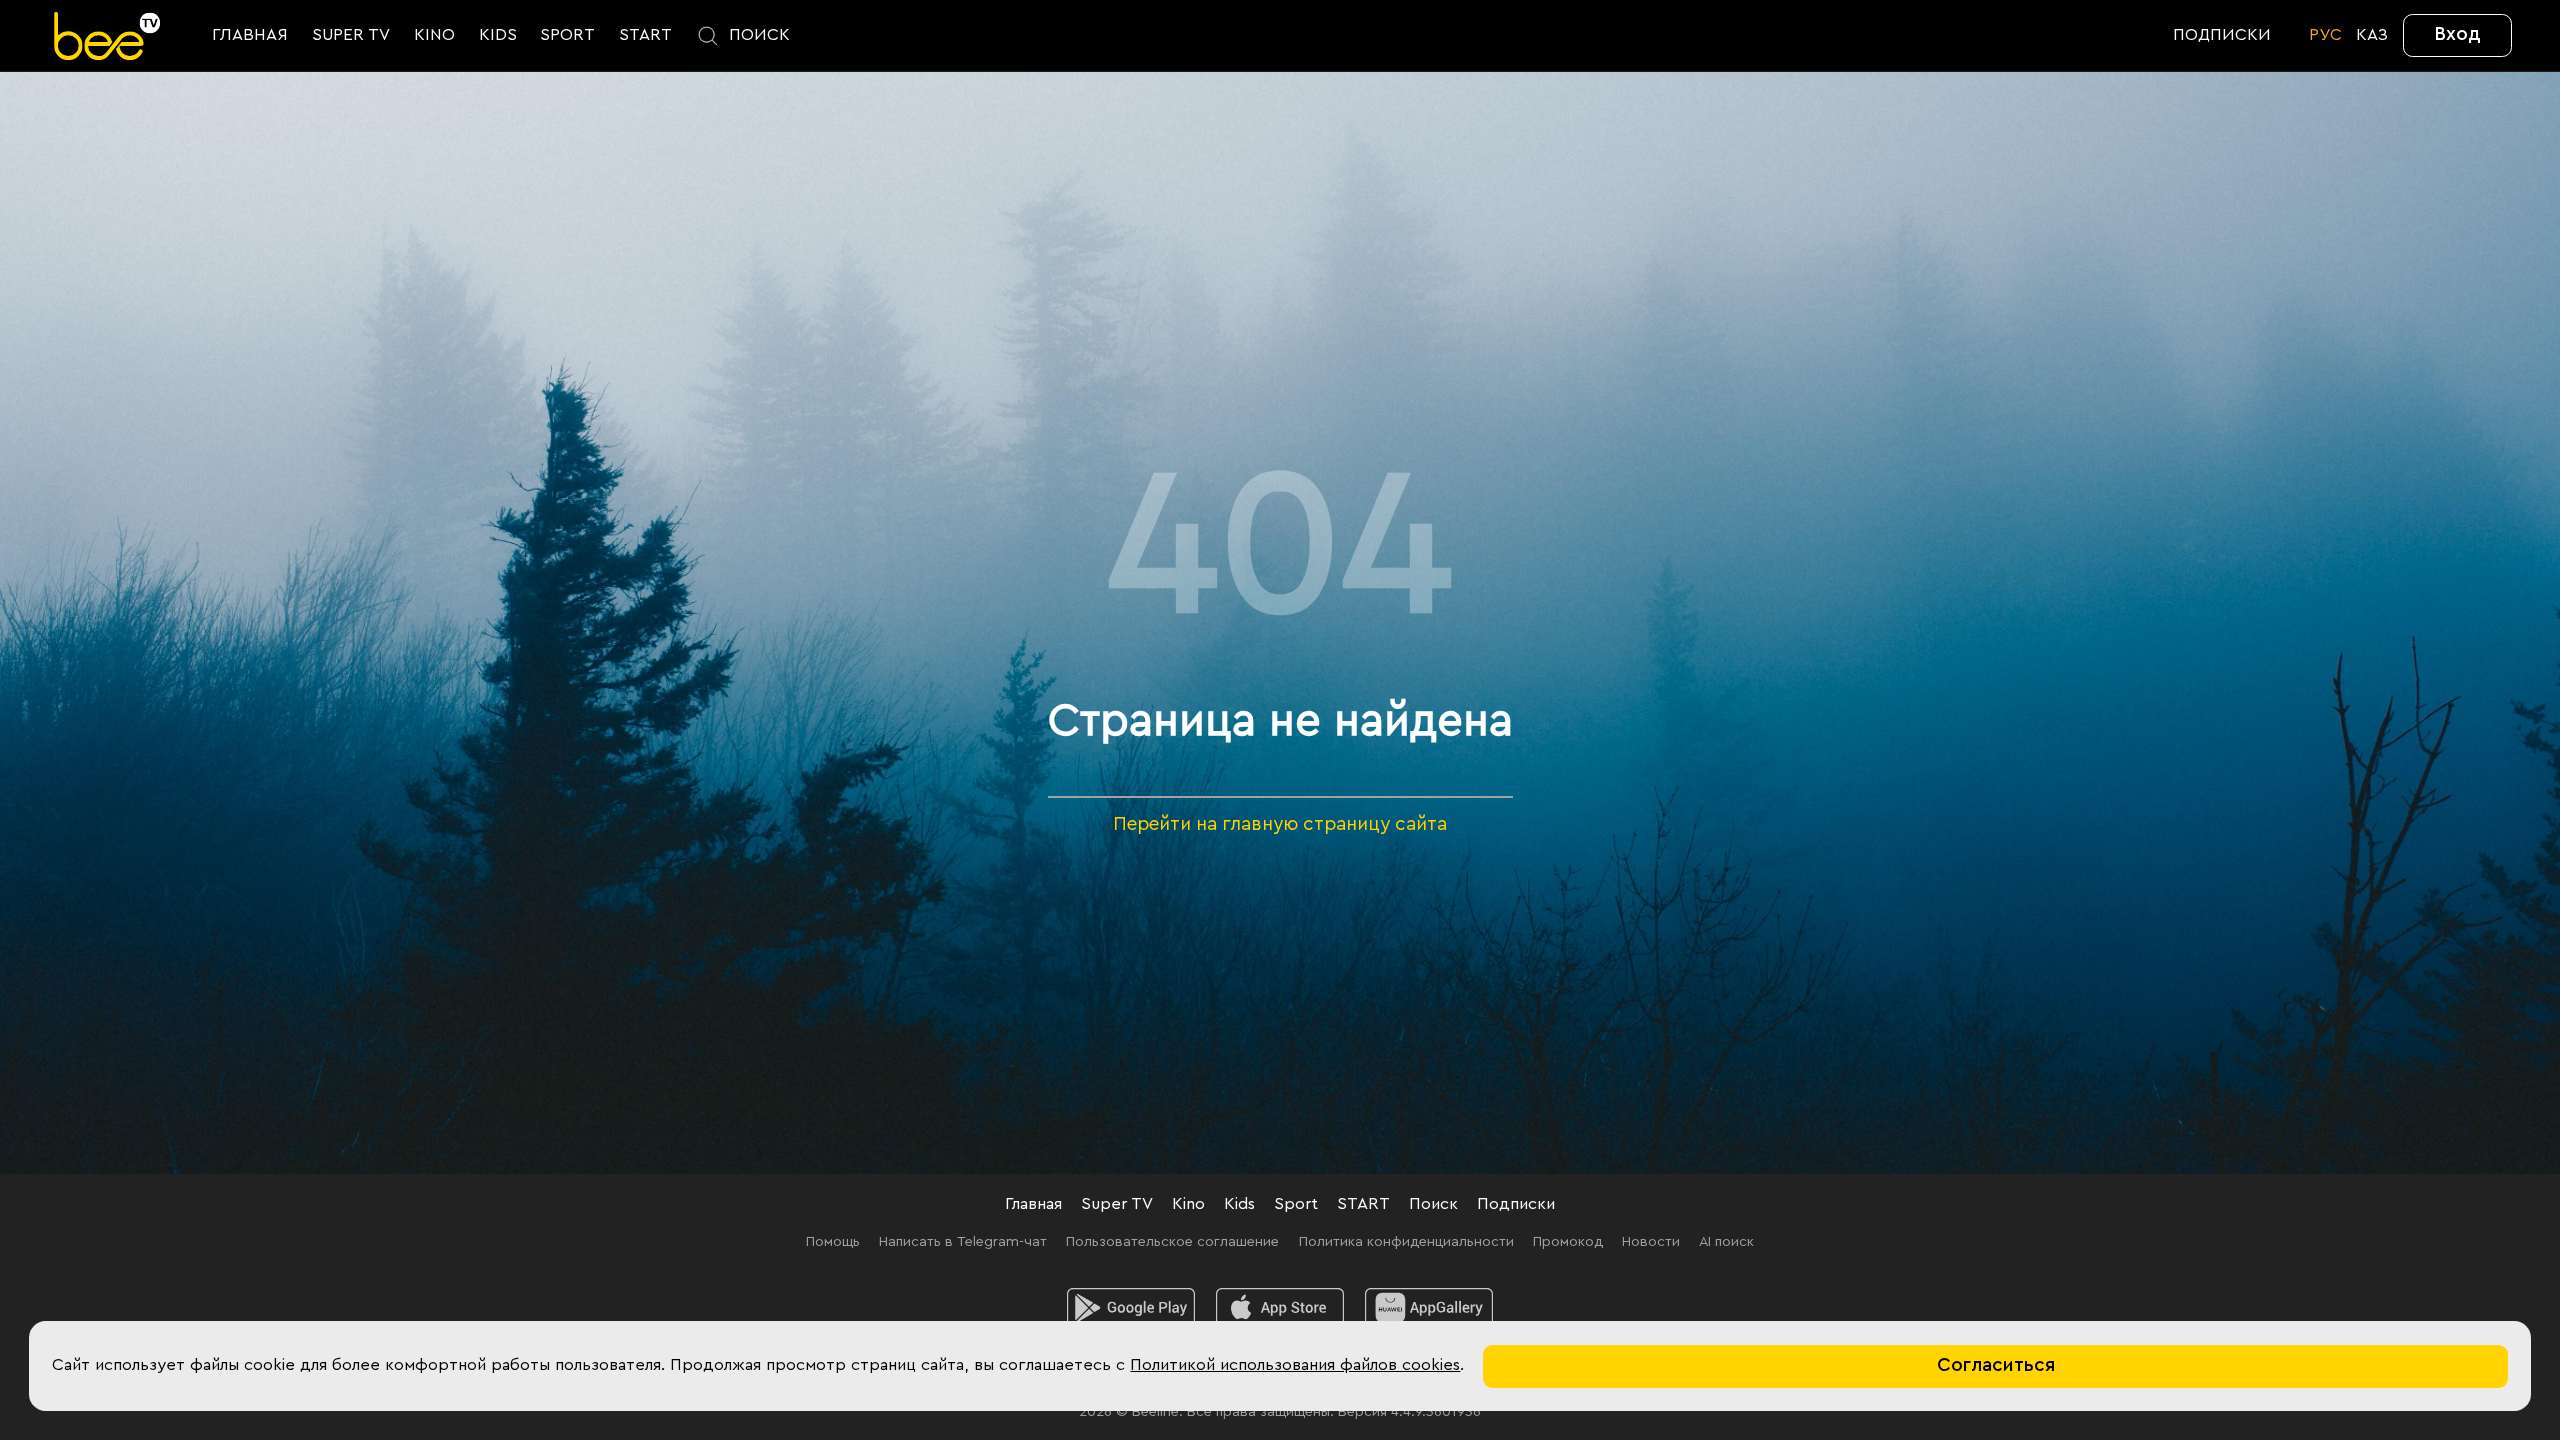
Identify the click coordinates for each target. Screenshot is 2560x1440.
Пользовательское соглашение (1172, 1241)
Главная (1033, 1204)
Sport (1296, 1204)
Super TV (1117, 1204)
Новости (1651, 1241)
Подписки (1516, 1204)
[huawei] (1429, 1308)
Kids (1239, 1204)
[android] (1131, 1308)
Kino (1188, 1204)
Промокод (1568, 1241)
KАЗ (2372, 35)
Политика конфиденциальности (1406, 1241)
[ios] (1280, 1308)
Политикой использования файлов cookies (1295, 1365)
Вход (2457, 34)
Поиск (1433, 1204)
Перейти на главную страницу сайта (1280, 824)
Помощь (833, 1241)
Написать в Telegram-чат (963, 1241)
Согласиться (1996, 1365)
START (1363, 1204)
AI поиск (1726, 1241)
